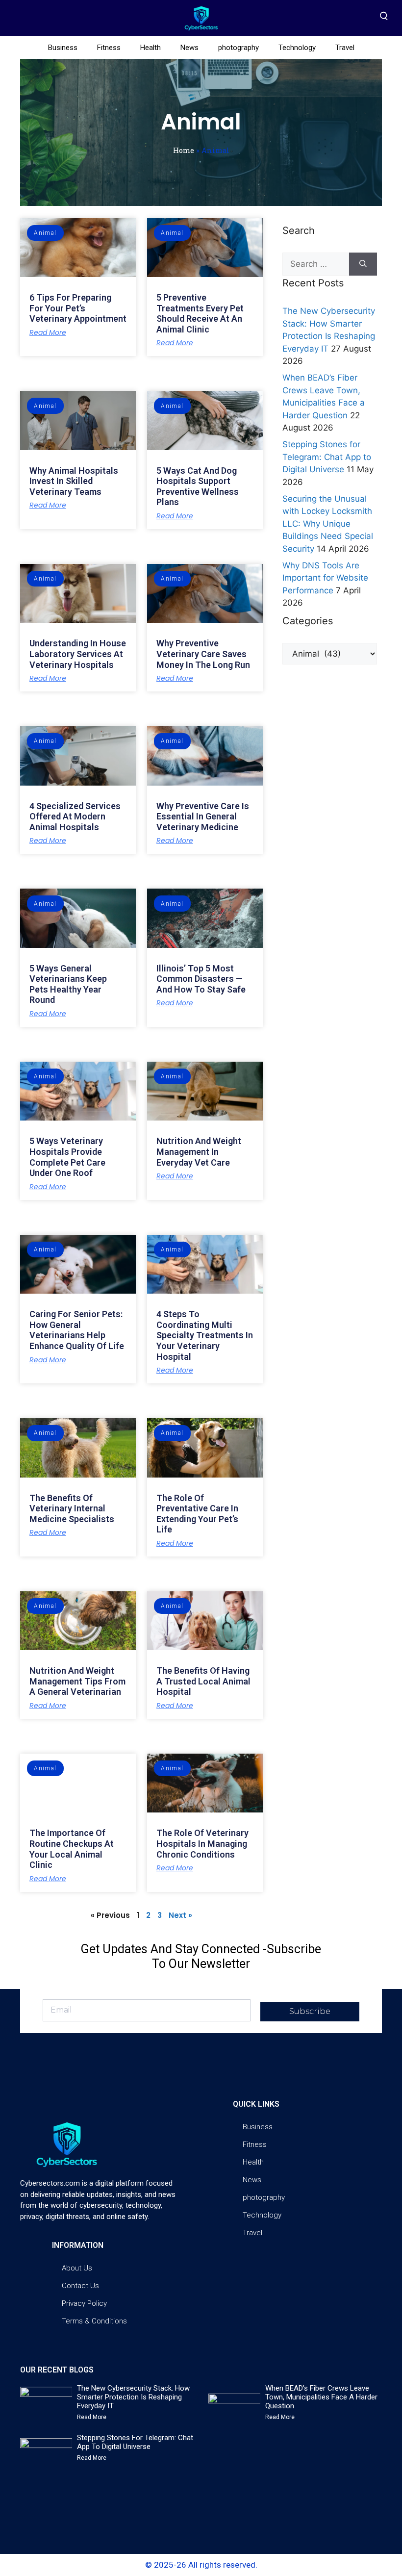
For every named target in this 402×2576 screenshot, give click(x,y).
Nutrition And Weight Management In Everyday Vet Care (199, 1151)
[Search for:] (316, 264)
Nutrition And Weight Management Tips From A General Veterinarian (77, 1681)
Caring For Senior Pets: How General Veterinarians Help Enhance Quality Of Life (77, 1330)
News (189, 48)
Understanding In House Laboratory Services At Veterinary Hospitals (78, 654)
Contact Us (80, 2286)
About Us (77, 2268)
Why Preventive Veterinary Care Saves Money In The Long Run (203, 654)
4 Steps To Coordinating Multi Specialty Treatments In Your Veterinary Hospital (205, 1335)
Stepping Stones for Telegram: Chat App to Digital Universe (327, 457)
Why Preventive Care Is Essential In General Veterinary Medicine (203, 816)
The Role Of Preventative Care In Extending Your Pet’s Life (197, 1514)
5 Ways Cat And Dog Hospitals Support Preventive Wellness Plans (198, 486)
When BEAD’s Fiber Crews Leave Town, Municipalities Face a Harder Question (321, 2397)
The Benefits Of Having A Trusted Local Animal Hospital (203, 1681)
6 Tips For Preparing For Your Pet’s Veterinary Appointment (78, 308)
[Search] (363, 264)
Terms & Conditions (94, 2321)
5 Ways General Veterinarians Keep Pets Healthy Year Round (68, 984)
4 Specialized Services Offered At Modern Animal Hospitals (75, 816)
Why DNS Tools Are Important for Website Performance (325, 578)
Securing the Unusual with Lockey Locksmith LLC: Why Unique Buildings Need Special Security (328, 524)
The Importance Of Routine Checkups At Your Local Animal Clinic (72, 1849)
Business (63, 48)
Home (184, 150)
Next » (180, 1915)
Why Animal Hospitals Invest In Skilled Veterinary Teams (74, 481)
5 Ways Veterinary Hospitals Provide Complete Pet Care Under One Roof (67, 1157)
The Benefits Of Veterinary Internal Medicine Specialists (72, 1508)
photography (239, 48)
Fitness (109, 48)
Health (151, 48)
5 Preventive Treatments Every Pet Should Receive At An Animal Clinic (200, 313)
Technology (297, 48)
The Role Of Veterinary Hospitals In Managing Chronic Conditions (202, 1843)
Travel (345, 48)
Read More (48, 332)
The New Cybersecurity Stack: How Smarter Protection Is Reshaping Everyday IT (133, 2397)
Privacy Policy (84, 2303)
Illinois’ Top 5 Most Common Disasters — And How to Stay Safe (201, 979)
